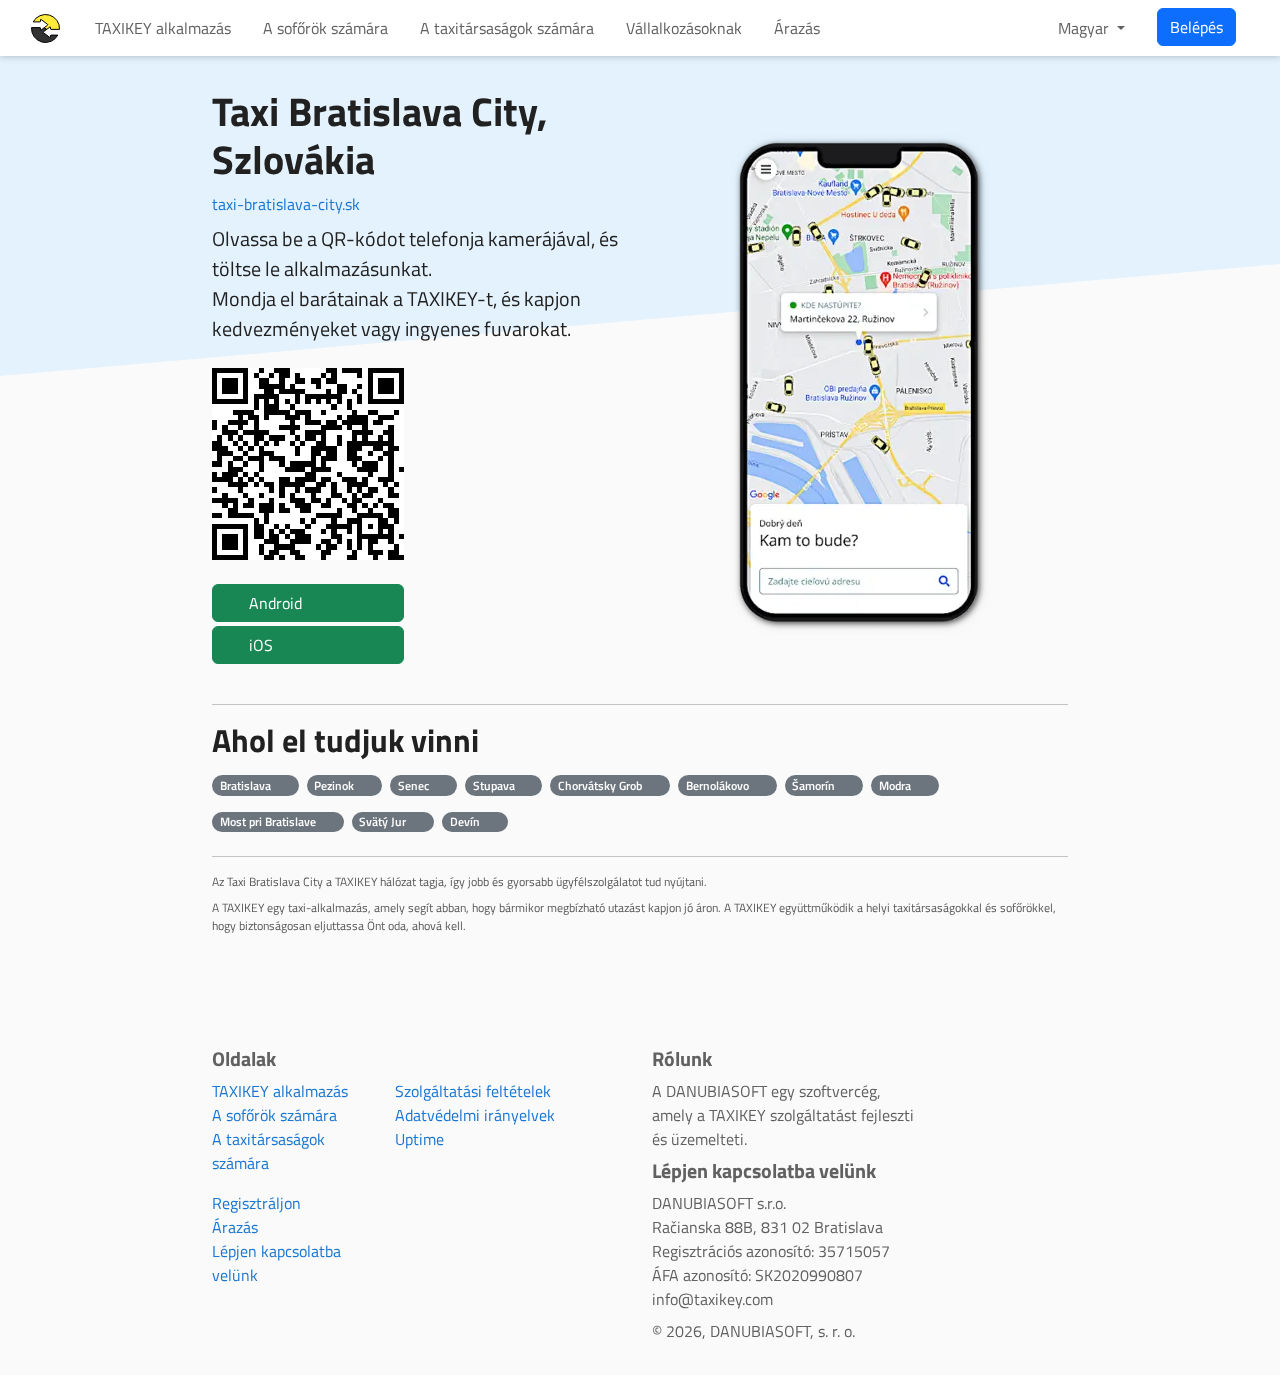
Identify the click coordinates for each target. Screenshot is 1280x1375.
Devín (466, 821)
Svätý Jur (384, 821)
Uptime (419, 1139)
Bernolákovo (719, 785)
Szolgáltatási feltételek (473, 1091)
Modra (896, 785)
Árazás (797, 28)
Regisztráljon (256, 1203)
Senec (415, 785)
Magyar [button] (1085, 28)
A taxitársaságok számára (507, 28)
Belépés (1196, 27)
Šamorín (815, 785)
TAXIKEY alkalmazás (163, 28)
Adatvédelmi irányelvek (475, 1115)
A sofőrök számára (325, 28)
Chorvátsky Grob (601, 785)
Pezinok (335, 785)
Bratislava (247, 785)
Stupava (495, 785)
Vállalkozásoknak (684, 28)
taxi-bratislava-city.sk (286, 204)
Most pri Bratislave (269, 821)
